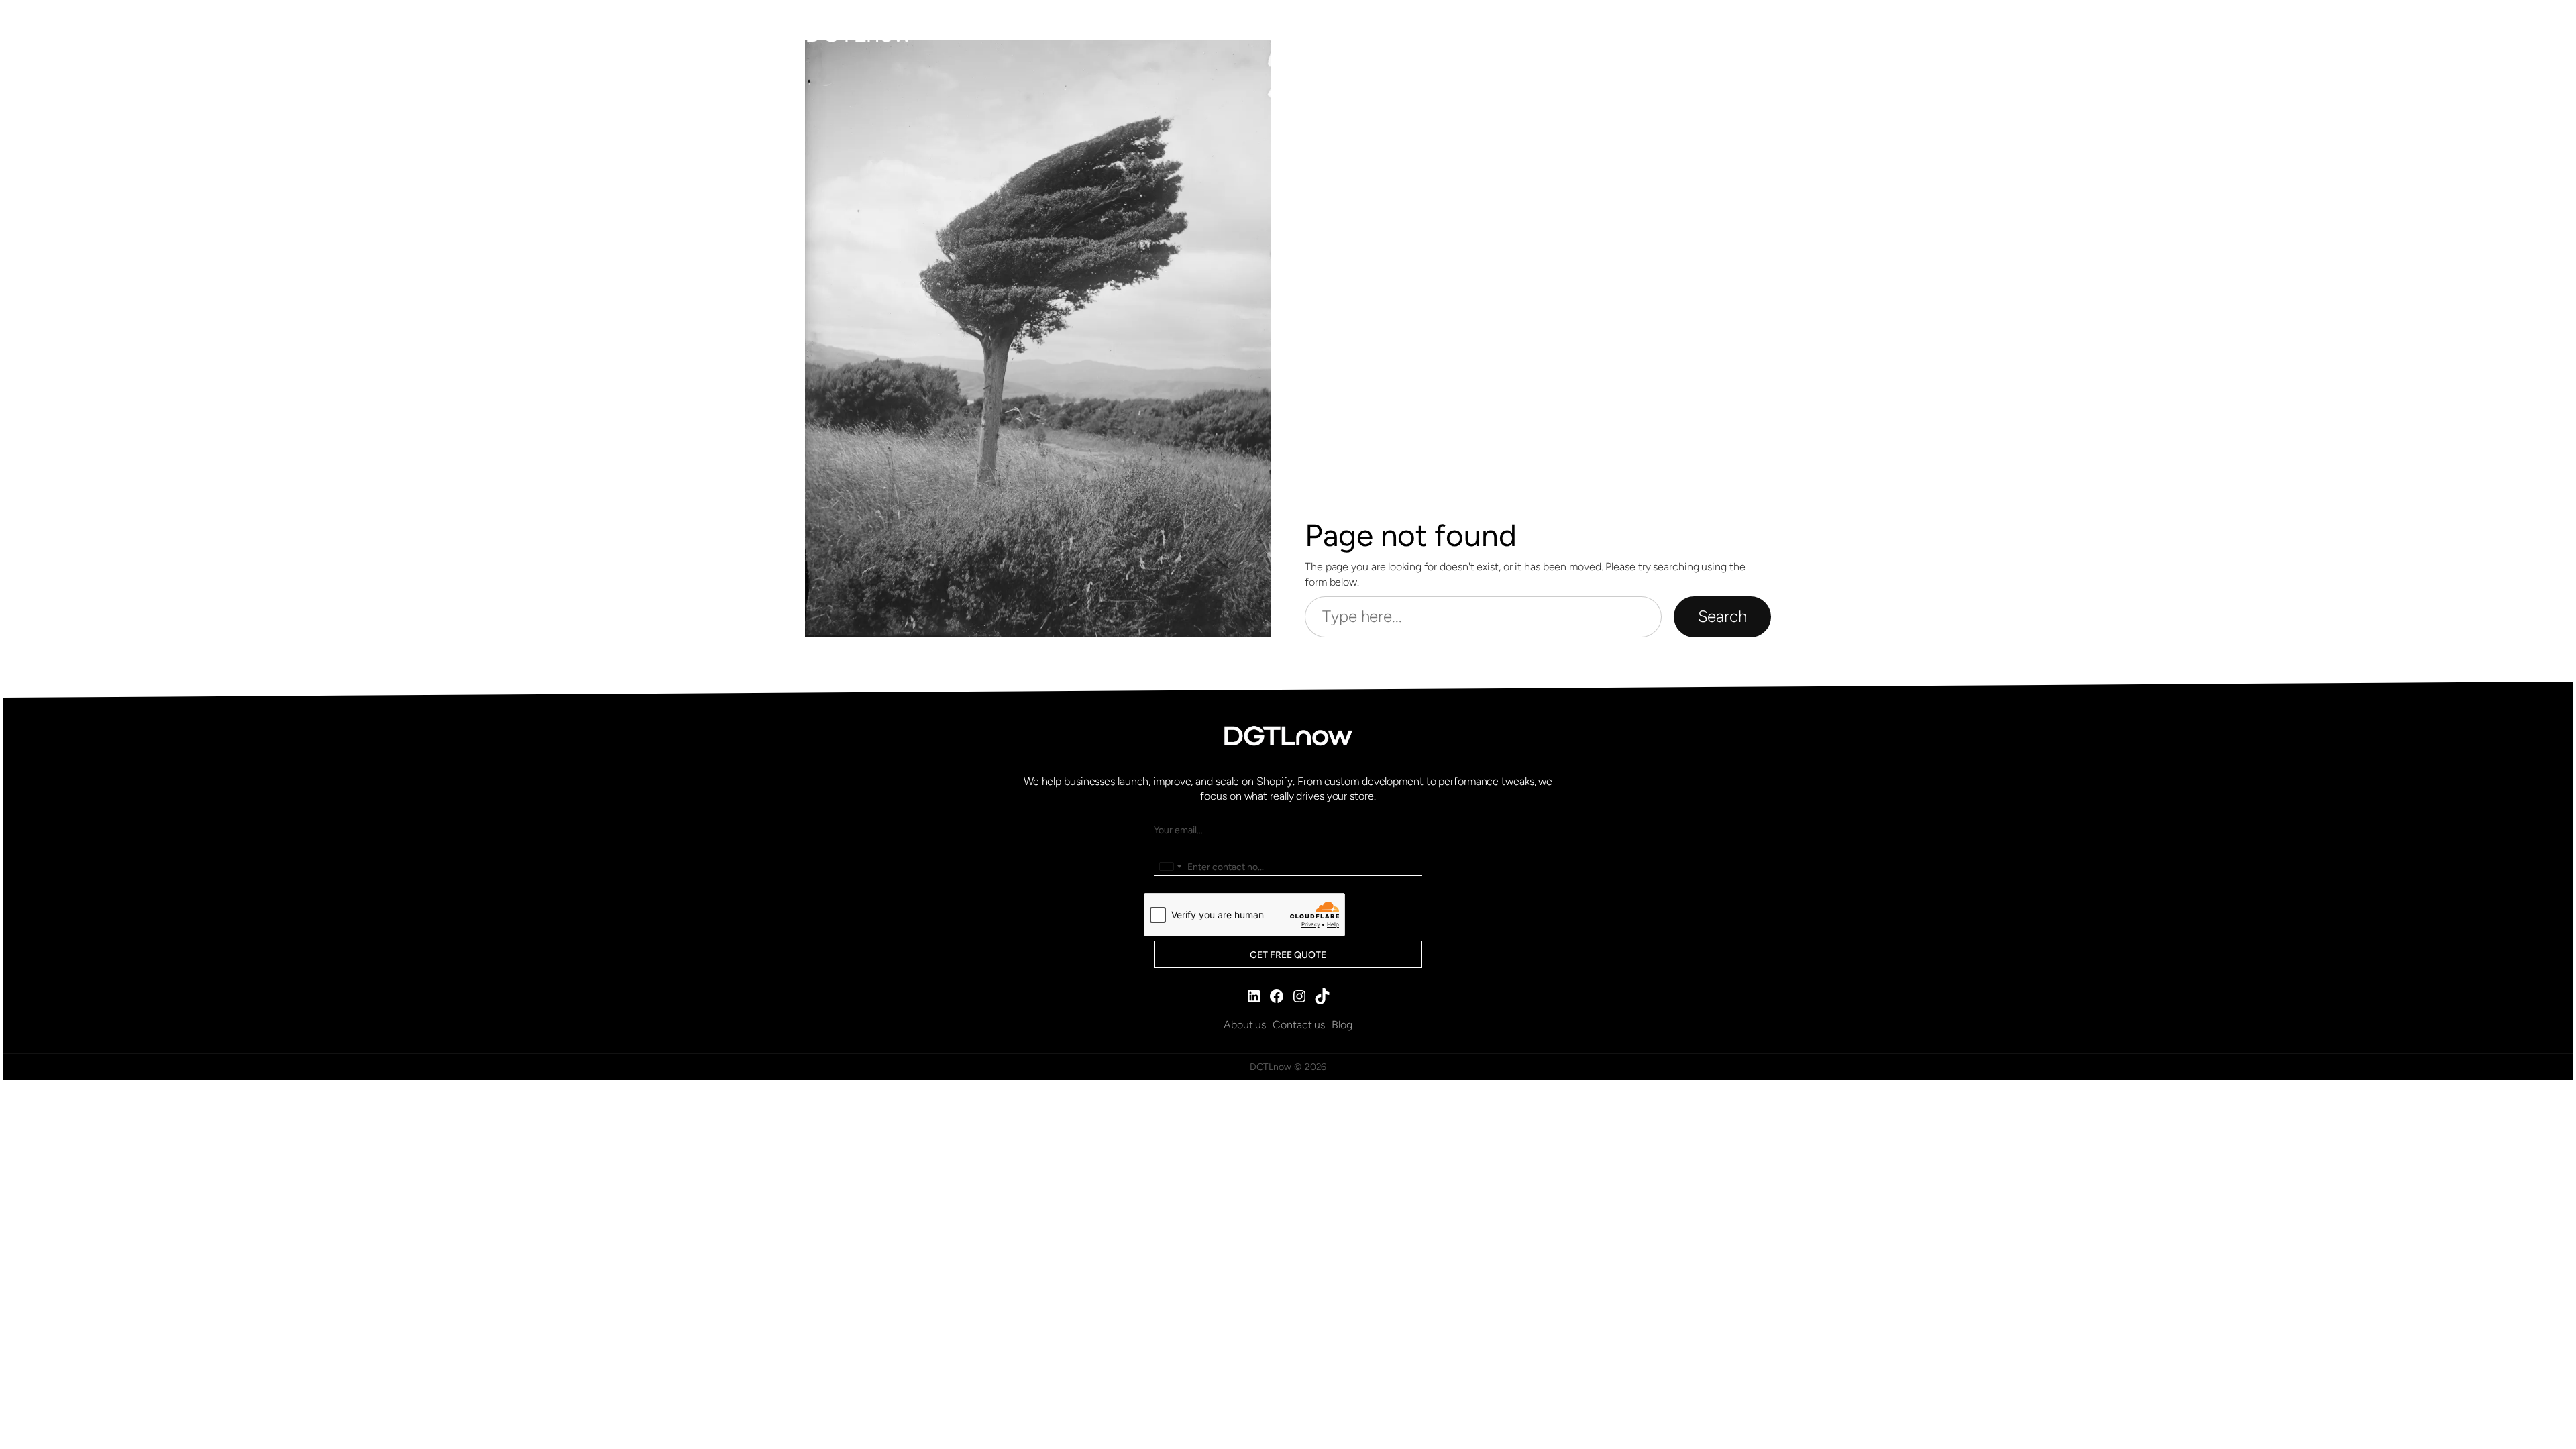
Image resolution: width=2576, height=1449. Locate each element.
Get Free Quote (1288, 955)
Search (1722, 616)
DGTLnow (858, 33)
